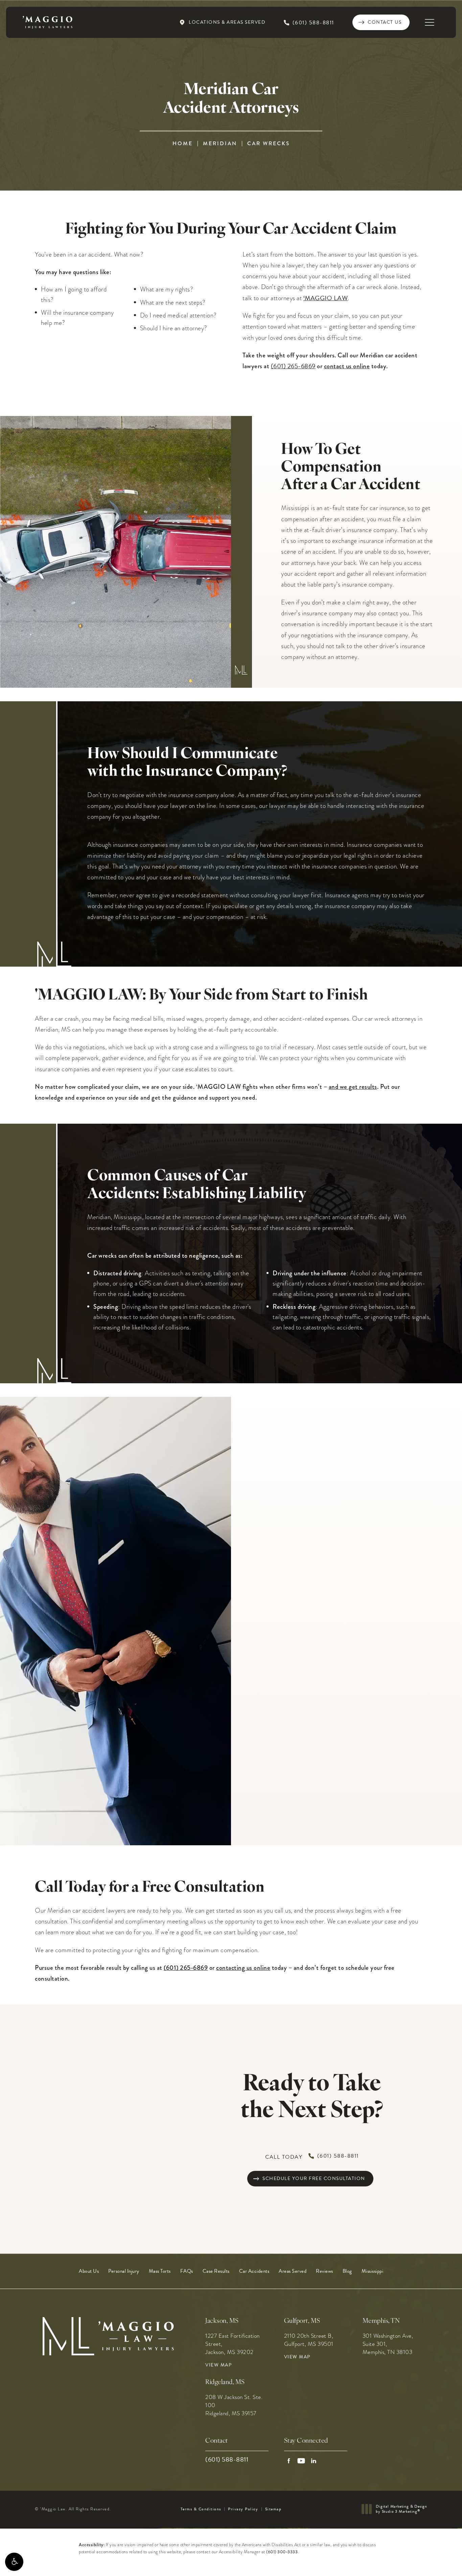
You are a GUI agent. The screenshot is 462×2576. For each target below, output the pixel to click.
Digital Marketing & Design (401, 2509)
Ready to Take (312, 2098)
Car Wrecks (269, 143)
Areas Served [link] (293, 2271)
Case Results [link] (216, 2271)
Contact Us (385, 22)
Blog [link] (347, 2271)
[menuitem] (89, 2271)
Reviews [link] (325, 2271)
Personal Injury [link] (124, 2271)
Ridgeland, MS (225, 2383)
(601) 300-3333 (282, 2552)
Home (183, 143)
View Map (218, 2365)
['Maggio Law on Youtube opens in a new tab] (301, 2461)
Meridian (220, 143)
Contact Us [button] (429, 2561)
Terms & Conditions (201, 2509)
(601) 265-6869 (293, 366)
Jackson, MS (222, 2321)
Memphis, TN (381, 2321)
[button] (14, 2562)
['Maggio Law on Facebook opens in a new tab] (289, 2461)
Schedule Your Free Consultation (314, 2178)
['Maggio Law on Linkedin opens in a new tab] (314, 2461)
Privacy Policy (243, 2509)
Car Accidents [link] (254, 2271)
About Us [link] (89, 2271)
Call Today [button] (312, 2156)
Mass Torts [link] (160, 2271)
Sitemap (273, 2509)
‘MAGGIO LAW (326, 298)
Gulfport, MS (302, 2321)
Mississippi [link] (373, 2271)
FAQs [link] (187, 2271)
